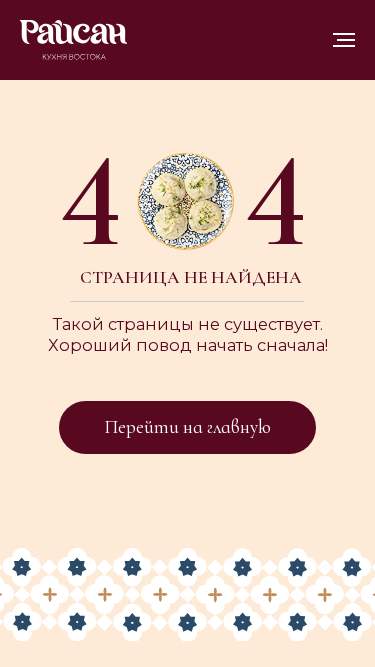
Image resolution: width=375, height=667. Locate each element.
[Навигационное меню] (344, 40)
